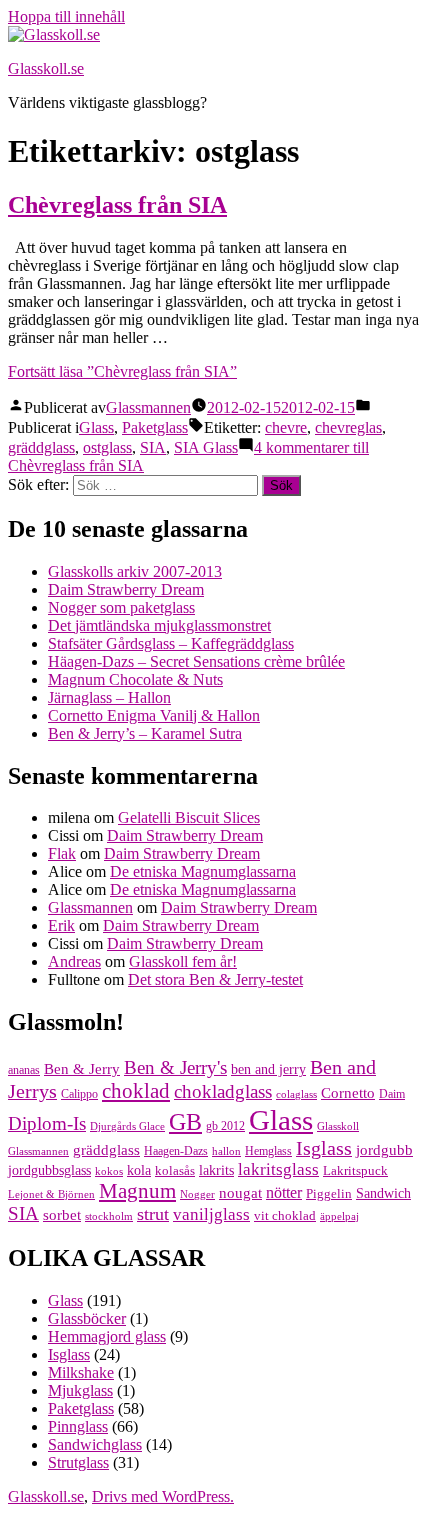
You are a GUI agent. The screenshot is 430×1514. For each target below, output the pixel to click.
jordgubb (384, 1150)
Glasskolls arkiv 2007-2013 (135, 571)
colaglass (296, 1094)
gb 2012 (225, 1126)
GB (185, 1122)
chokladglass (223, 1092)
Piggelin (329, 1193)
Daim (392, 1094)
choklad (136, 1091)
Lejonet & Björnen (51, 1194)
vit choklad (285, 1215)
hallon (226, 1151)
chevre (286, 427)
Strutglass (78, 1462)
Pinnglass (78, 1426)
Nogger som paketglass (121, 607)
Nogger (197, 1194)
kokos (109, 1171)
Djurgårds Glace (127, 1126)
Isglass (324, 1148)
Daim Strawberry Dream (126, 589)
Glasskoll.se (46, 68)
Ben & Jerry (82, 1069)
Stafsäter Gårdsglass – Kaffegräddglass (171, 643)
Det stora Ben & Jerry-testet (215, 979)
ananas (24, 1070)
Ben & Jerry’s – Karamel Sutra (145, 733)
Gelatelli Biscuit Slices (189, 817)
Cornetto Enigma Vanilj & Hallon (154, 715)
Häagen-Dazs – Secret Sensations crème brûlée (196, 661)
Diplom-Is (47, 1124)
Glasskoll (338, 1126)
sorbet (62, 1214)
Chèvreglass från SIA (117, 205)
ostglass (107, 447)
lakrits (216, 1170)
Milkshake (81, 1372)
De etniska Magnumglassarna (203, 871)
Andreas (74, 961)
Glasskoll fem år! (183, 961)
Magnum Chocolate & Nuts (135, 679)
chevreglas (348, 427)
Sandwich (383, 1193)
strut (153, 1214)
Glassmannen (148, 407)
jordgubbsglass (49, 1170)
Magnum (137, 1191)
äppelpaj (339, 1216)
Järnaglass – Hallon (109, 697)
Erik (61, 925)
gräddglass (41, 447)
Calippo (79, 1094)
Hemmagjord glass (107, 1336)
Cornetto (348, 1092)
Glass (96, 427)
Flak (62, 853)
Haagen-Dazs (176, 1151)
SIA (153, 447)
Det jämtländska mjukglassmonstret (159, 625)
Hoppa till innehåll (66, 16)
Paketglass (155, 427)
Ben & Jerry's (175, 1067)
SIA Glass (206, 447)
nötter (284, 1192)
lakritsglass (278, 1169)
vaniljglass (211, 1214)
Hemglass (268, 1151)
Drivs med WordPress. (163, 1496)
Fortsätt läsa (122, 371)
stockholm (109, 1216)
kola (139, 1170)
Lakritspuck (355, 1170)
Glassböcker (87, 1318)
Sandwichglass (95, 1444)
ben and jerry (268, 1069)
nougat (240, 1192)
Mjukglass (80, 1390)
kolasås (175, 1170)
